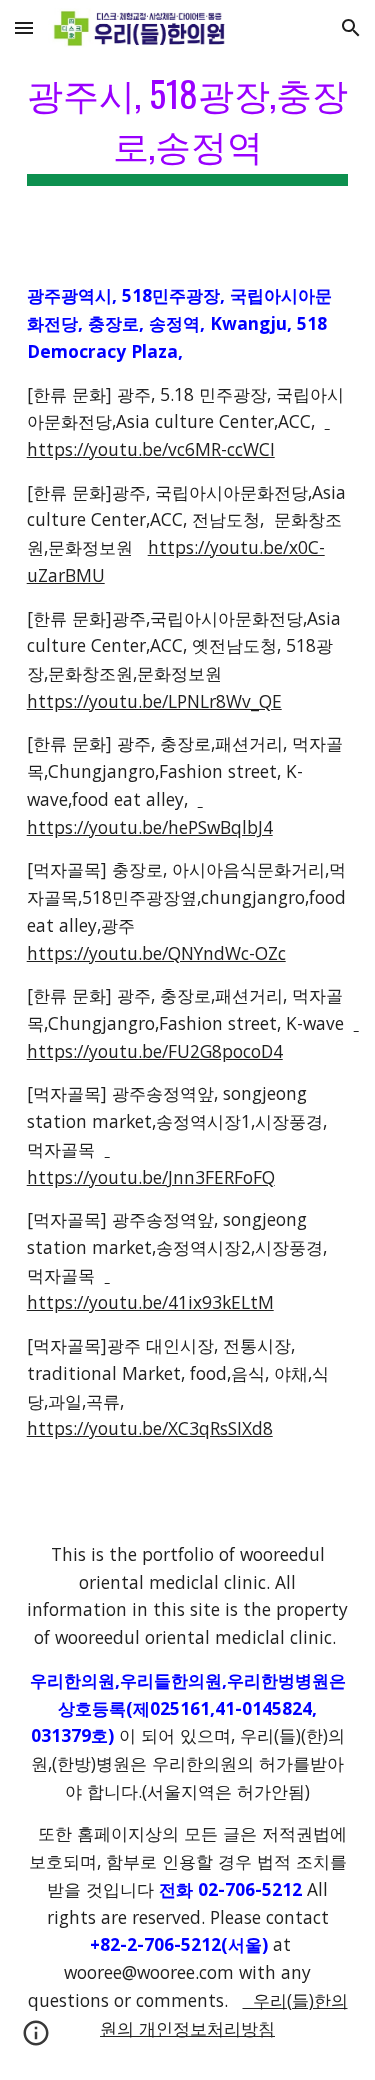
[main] (188, 125)
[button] (24, 27)
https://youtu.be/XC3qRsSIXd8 (150, 1428)
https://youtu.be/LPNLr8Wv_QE (154, 701)
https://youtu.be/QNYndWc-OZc (156, 953)
